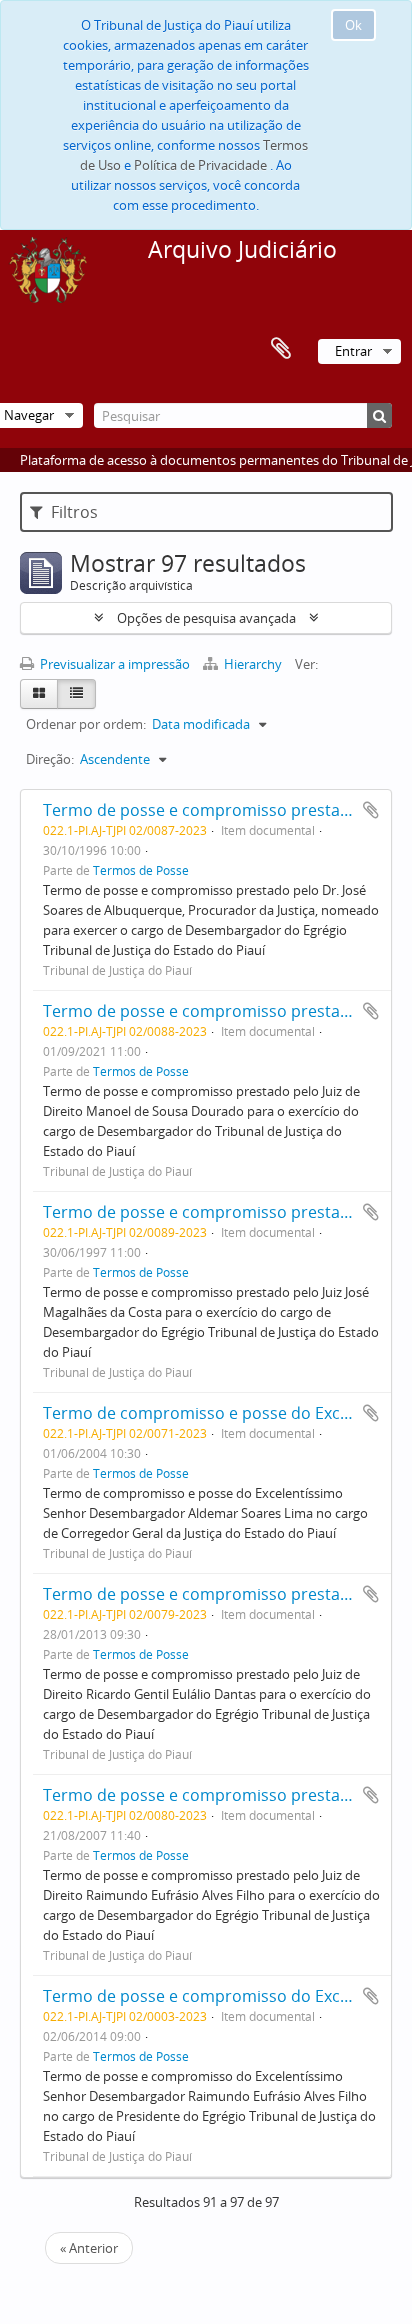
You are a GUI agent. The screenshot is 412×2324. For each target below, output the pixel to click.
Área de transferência (281, 349)
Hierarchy (253, 664)
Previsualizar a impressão (113, 664)
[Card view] (39, 694)
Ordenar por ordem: (86, 724)
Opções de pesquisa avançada (206, 618)
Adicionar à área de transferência (371, 810)
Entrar (353, 351)
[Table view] (76, 694)
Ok (353, 25)
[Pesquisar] (379, 415)
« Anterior (89, 2248)
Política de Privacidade (200, 165)
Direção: (50, 759)
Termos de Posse (141, 870)
